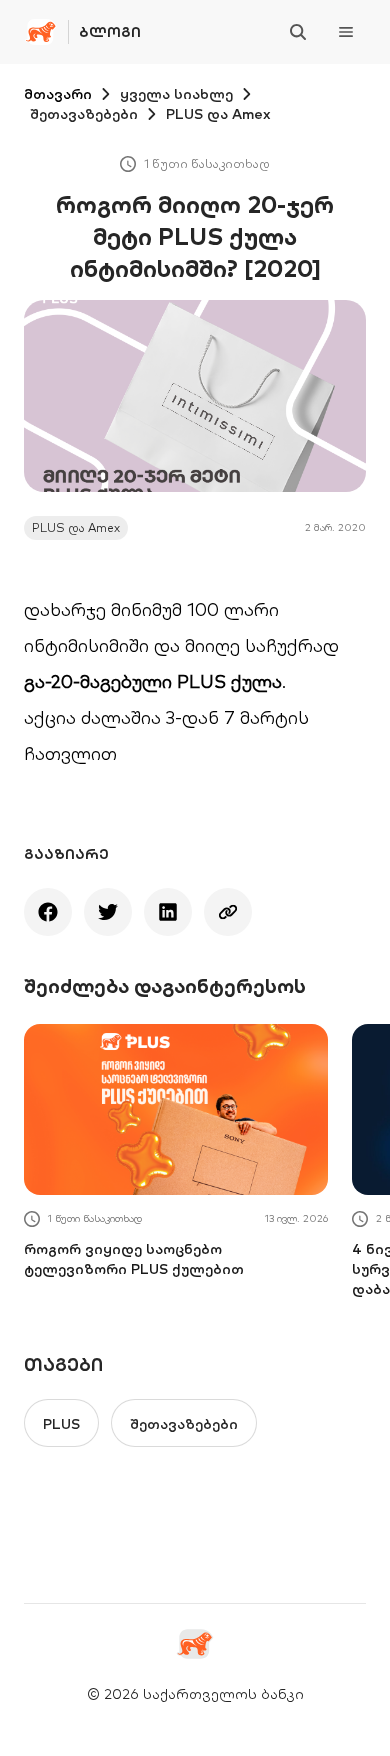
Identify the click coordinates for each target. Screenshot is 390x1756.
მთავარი (58, 94)
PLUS (61, 1424)
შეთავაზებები (84, 114)
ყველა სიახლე (176, 94)
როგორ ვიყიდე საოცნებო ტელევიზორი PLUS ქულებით (134, 1259)
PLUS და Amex (218, 114)
